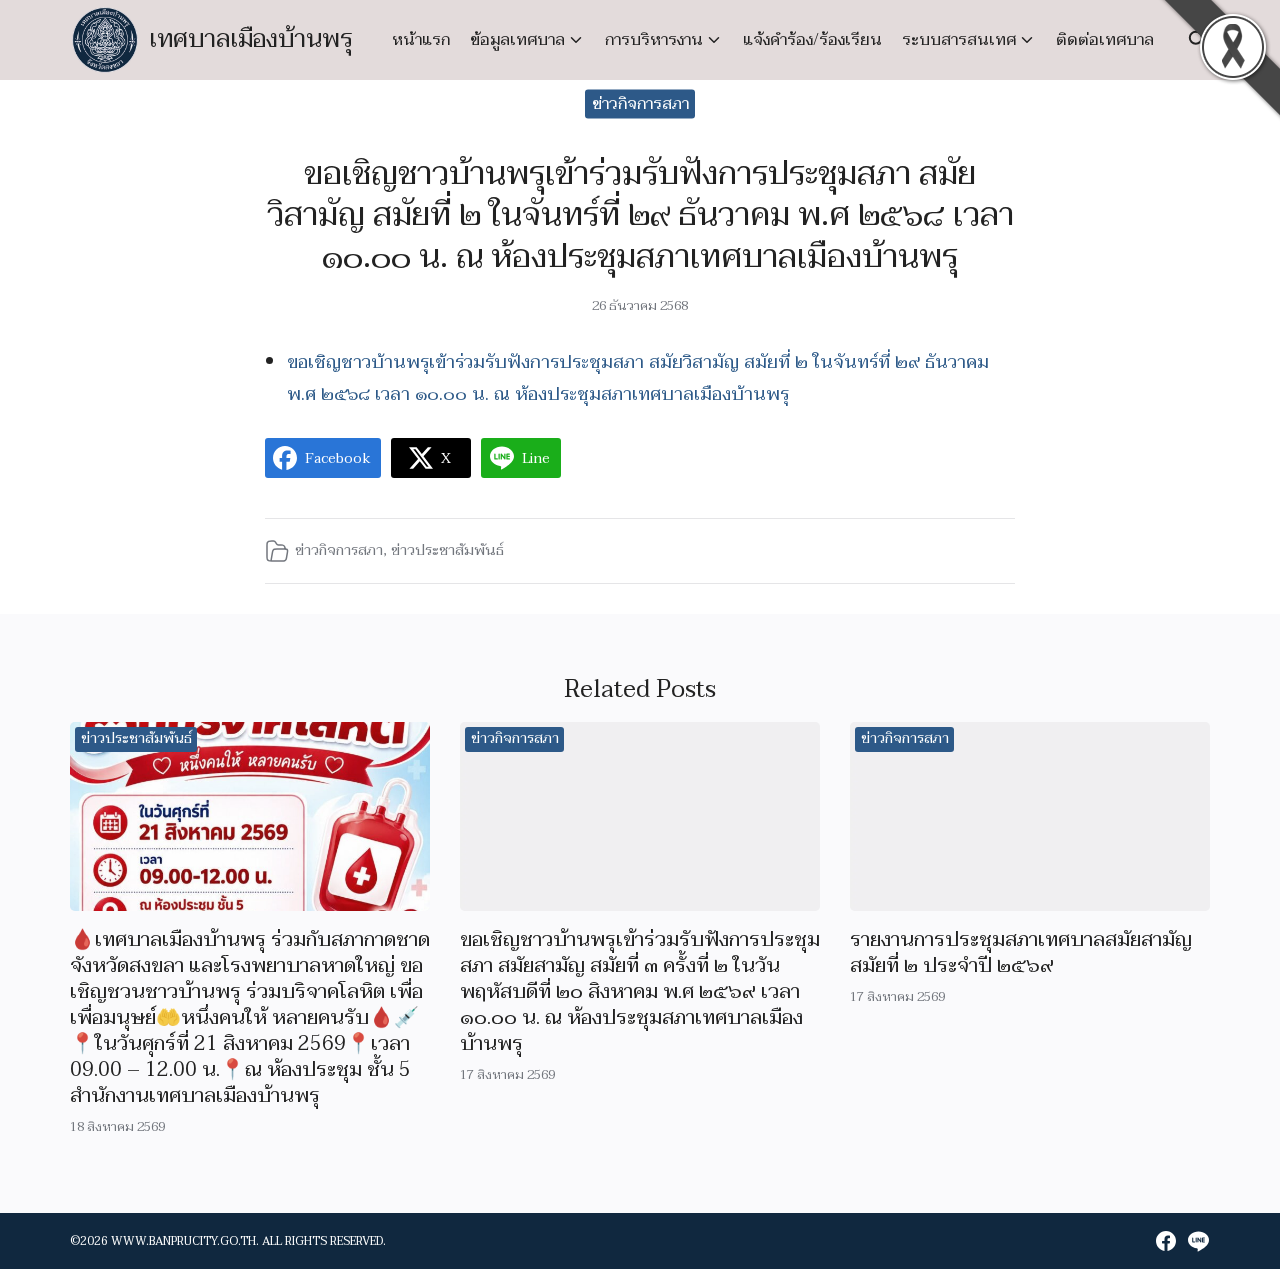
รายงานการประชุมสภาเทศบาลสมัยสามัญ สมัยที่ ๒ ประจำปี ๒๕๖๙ (1021, 953)
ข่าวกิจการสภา (640, 104)
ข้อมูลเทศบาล (517, 40)
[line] (1198, 1241)
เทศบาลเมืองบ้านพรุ (251, 39)
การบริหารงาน (654, 40)
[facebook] (1166, 1241)
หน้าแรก (421, 40)
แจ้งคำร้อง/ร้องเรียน (812, 40)
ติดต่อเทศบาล (1105, 40)
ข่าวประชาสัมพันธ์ (447, 550)
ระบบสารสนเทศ (959, 40)
